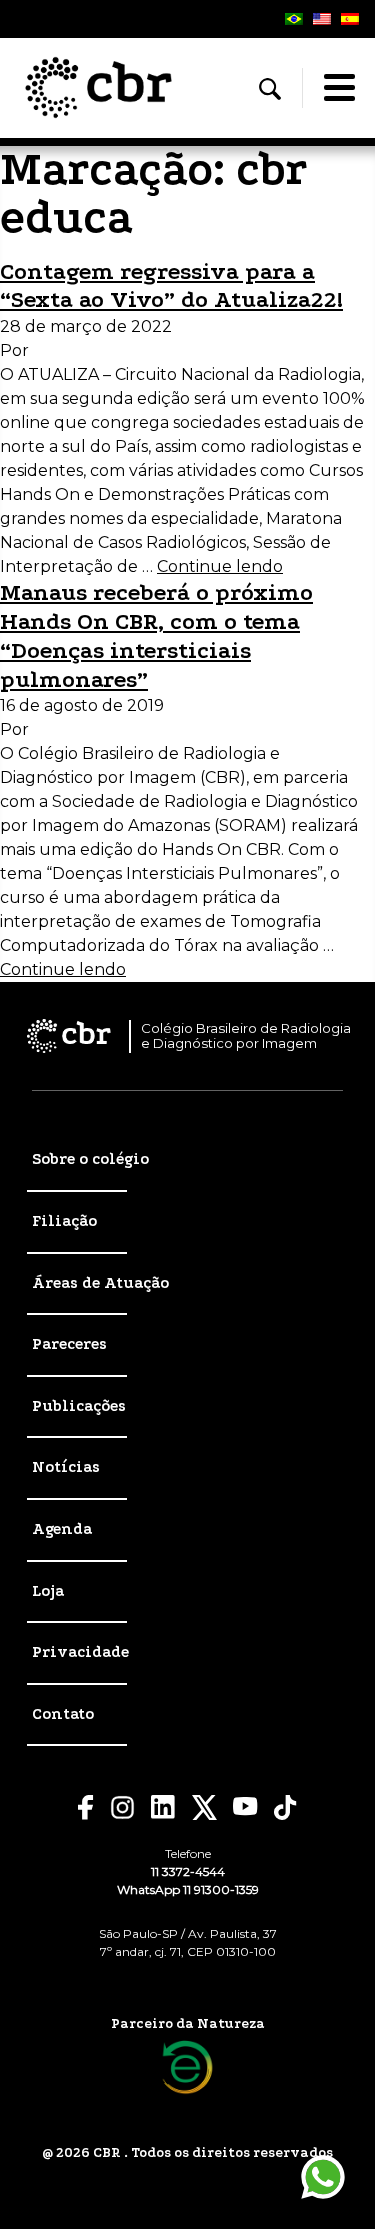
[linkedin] (163, 1807)
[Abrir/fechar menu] (339, 88)
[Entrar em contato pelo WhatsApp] (323, 2177)
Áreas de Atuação (100, 1283)
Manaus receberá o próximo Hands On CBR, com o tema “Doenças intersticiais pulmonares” (156, 635)
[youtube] (245, 1806)
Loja (48, 1591)
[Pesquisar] (270, 89)
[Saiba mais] (187, 2067)
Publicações (79, 1406)
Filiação (64, 1221)
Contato (63, 1714)
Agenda (62, 1529)
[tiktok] (286, 1807)
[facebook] (86, 1807)
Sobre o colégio (90, 1159)
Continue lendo (220, 566)
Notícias (66, 1467)
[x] (204, 1807)
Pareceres (69, 1344)
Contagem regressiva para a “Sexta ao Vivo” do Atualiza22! (171, 286)
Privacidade (80, 1652)
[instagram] (122, 1807)
